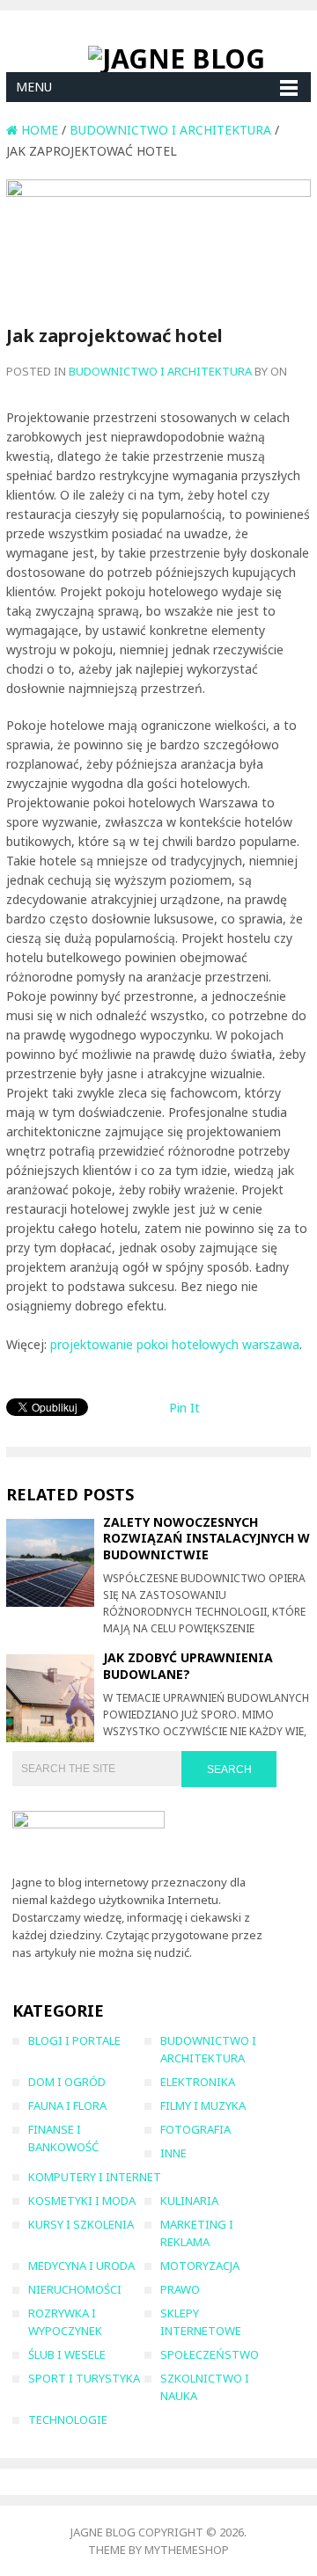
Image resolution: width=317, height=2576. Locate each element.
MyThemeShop (187, 2550)
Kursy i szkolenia (81, 2224)
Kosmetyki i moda (82, 2200)
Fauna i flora (67, 2105)
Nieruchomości (75, 2289)
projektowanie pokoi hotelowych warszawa (175, 1344)
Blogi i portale (74, 2040)
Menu (34, 87)
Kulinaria (189, 2200)
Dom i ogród (67, 2082)
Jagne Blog (103, 2532)
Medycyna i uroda (81, 2266)
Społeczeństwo (210, 2354)
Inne (173, 2153)
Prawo (180, 2289)
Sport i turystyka (84, 2378)
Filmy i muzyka (203, 2105)
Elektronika (198, 2082)
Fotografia (195, 2129)
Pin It (184, 1408)
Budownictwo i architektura (160, 371)
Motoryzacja (200, 2266)
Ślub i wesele (67, 2354)
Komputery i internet (95, 2177)
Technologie (68, 2419)
